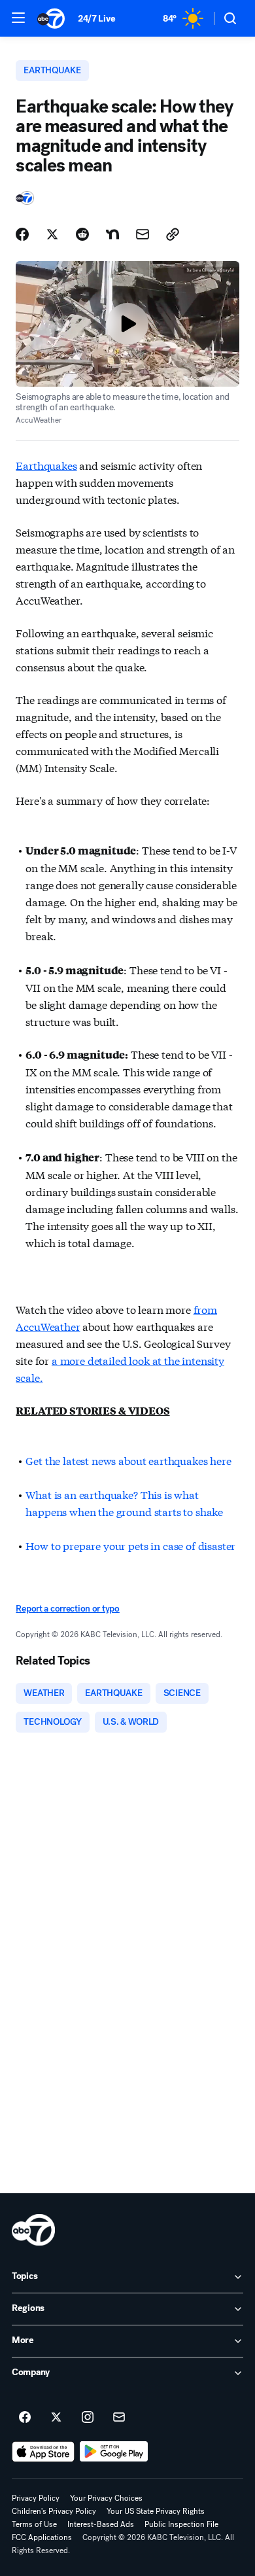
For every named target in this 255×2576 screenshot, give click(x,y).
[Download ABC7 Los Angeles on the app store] (43, 2452)
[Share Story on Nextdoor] (112, 234)
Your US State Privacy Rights (156, 2511)
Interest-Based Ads (101, 2524)
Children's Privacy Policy (54, 2511)
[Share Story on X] (52, 234)
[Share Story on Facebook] (22, 234)
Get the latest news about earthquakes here (128, 1460)
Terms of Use (34, 2524)
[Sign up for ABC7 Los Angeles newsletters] (119, 2418)
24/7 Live (96, 19)
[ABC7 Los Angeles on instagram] (88, 2418)
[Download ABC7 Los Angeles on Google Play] (114, 2452)
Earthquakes (46, 465)
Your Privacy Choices (106, 2498)
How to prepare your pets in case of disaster (130, 1545)
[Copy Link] (173, 234)
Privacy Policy (36, 2498)
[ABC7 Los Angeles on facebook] (25, 2418)
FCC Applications (42, 2537)
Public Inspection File (181, 2524)
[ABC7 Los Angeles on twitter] (56, 2418)
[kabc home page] (33, 2230)
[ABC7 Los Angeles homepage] (51, 18)
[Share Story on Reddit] (82, 234)
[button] (18, 18)
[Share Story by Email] (143, 234)
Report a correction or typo (67, 1609)
